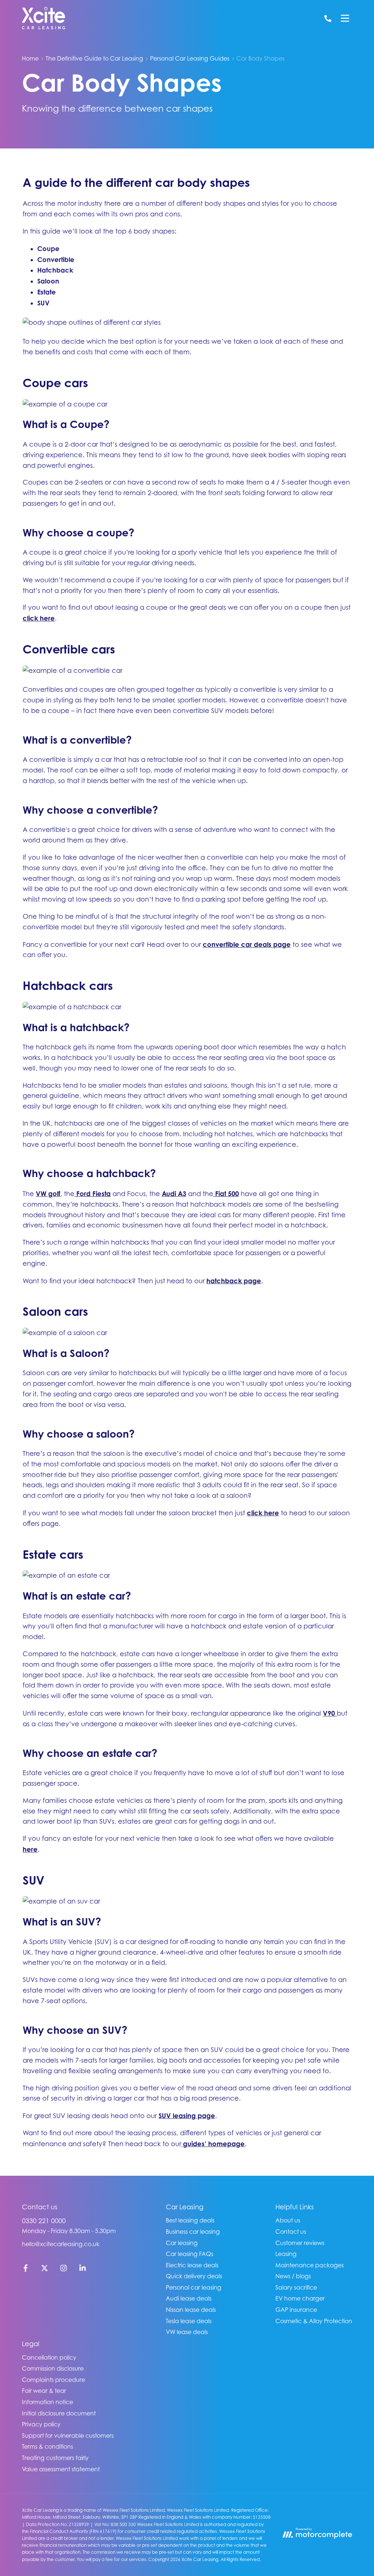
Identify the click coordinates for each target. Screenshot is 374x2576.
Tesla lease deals (189, 2321)
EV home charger (300, 2298)
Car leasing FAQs (190, 2254)
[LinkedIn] (83, 2270)
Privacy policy (41, 2424)
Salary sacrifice (296, 2287)
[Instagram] (64, 2270)
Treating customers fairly (55, 2458)
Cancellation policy (49, 2357)
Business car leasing (193, 2232)
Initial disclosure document (59, 2413)
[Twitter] (45, 2270)
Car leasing (182, 2243)
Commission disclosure (53, 2368)
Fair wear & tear (44, 2391)
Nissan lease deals (191, 2310)
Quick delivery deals (194, 2276)
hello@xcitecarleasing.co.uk (61, 2244)
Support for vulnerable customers (68, 2436)
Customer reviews (300, 2243)
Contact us (291, 2232)
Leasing (286, 2254)
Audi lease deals (189, 2298)
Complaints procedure (54, 2380)
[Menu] (345, 18)
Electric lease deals (192, 2265)
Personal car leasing (194, 2287)
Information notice (47, 2402)
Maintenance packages (310, 2265)
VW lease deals (187, 2332)
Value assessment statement (61, 2469)
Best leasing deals (190, 2220)
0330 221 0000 (44, 2221)
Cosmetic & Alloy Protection (314, 2321)
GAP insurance (296, 2310)
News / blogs (293, 2276)
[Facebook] (26, 2270)
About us (288, 2220)
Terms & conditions (47, 2446)
